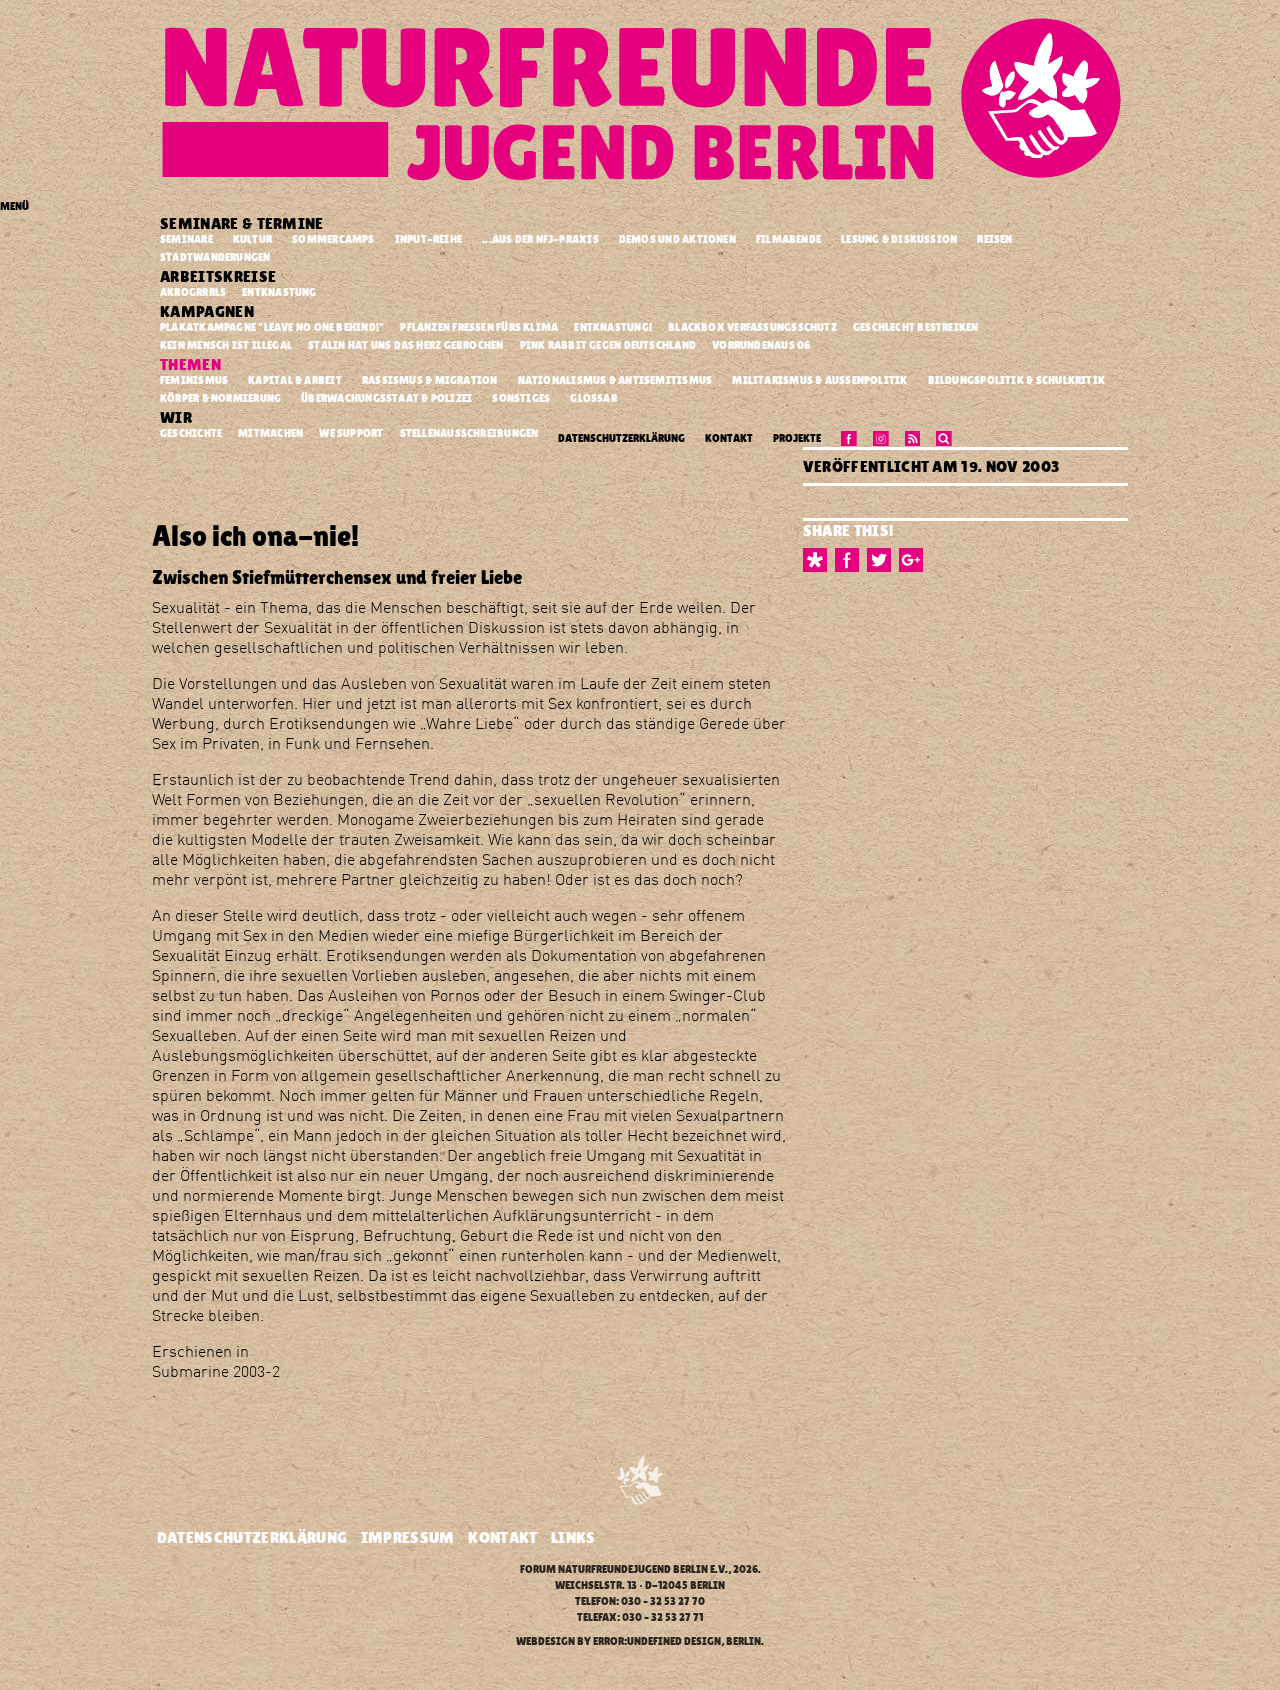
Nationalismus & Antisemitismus (615, 380)
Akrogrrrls (194, 292)
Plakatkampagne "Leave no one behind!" (273, 327)
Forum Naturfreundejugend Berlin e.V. (624, 1569)
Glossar (593, 398)
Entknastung (280, 292)
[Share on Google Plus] (915, 560)
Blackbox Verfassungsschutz (753, 327)
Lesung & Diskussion (899, 239)
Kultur (252, 239)
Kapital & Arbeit (295, 380)
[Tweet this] (883, 560)
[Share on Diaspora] (819, 560)
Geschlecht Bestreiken (917, 327)
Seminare (186, 239)
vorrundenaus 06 (762, 345)
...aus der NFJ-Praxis (540, 239)
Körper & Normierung (220, 398)
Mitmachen (271, 433)
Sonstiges (521, 398)
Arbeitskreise (220, 276)
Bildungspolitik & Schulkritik (1017, 380)
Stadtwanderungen (215, 257)
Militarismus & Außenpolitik (819, 380)
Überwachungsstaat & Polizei (386, 398)
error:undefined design (657, 1641)
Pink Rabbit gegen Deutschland (609, 345)
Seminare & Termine (243, 223)
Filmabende (788, 239)
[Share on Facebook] (851, 560)
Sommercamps (333, 239)
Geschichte (192, 433)
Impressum (408, 1537)
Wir (177, 417)
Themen (192, 364)
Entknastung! (614, 327)
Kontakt (729, 438)
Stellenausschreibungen (470, 433)
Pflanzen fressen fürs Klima (480, 327)
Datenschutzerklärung (621, 438)
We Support (352, 433)
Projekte (797, 438)
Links (573, 1537)
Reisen (994, 239)
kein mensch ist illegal (227, 345)
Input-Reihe (428, 239)
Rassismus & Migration (430, 380)
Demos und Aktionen (677, 239)
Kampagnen (208, 311)
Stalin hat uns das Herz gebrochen (407, 345)
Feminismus (194, 380)
